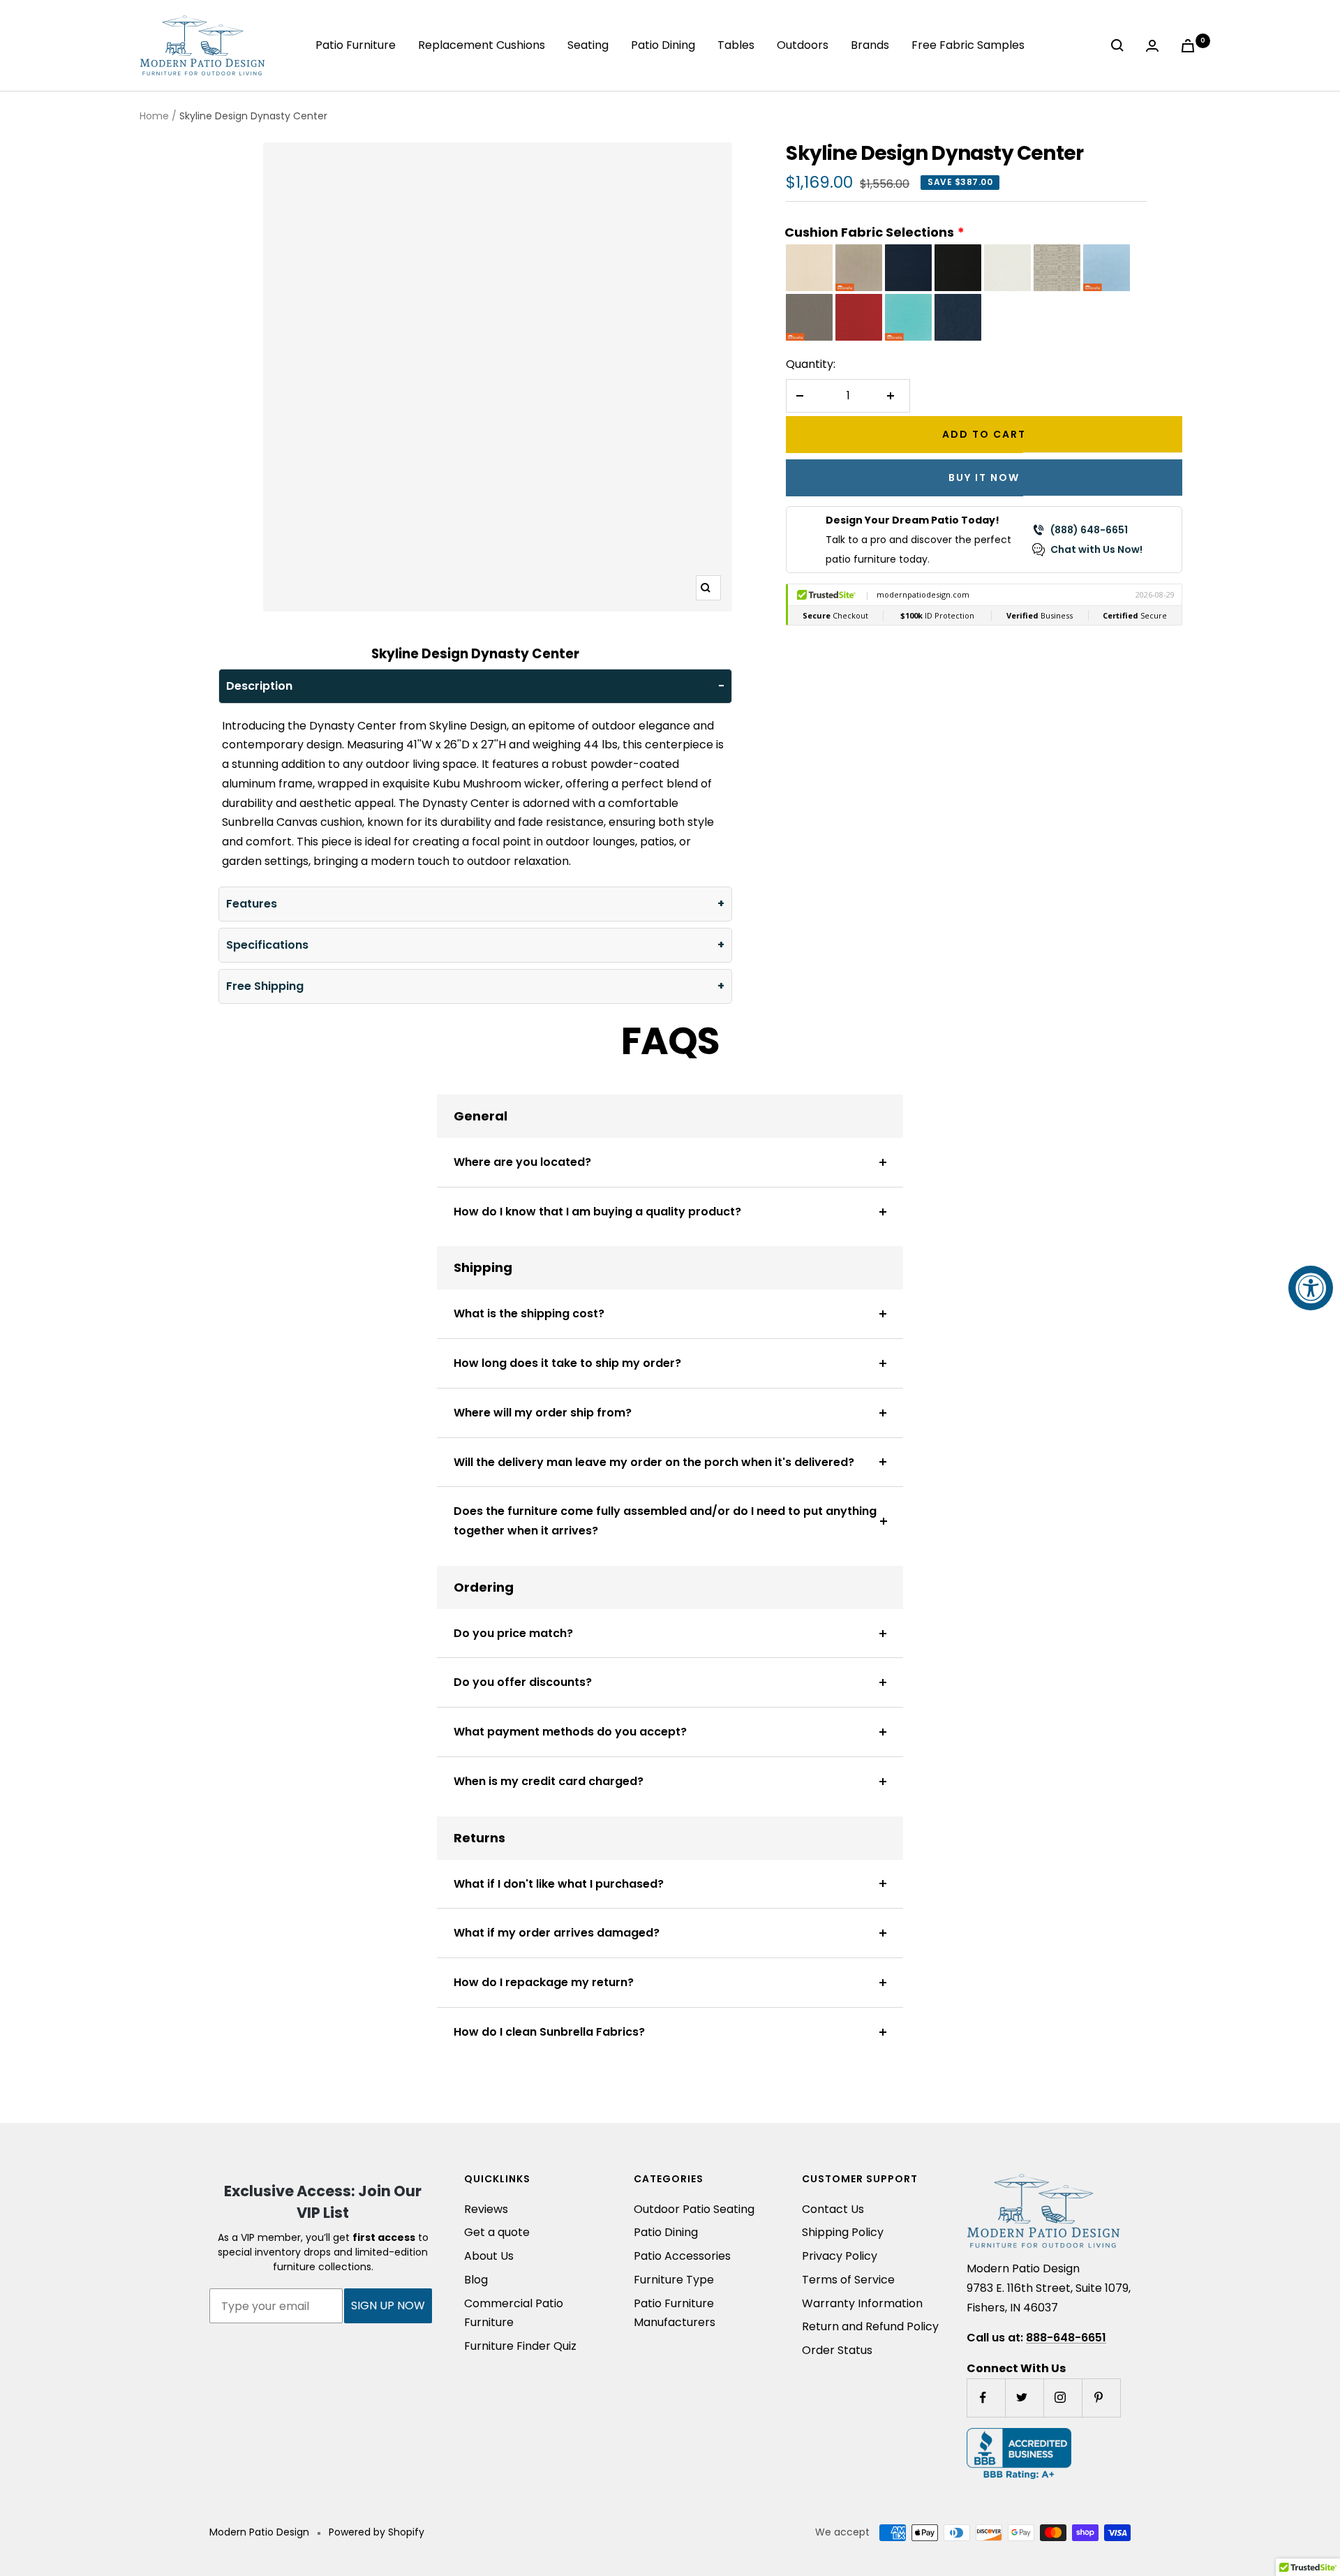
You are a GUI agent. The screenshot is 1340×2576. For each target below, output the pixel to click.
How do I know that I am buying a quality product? (597, 1212)
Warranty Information (862, 2303)
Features (252, 904)
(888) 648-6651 (1089, 530)
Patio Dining (663, 45)
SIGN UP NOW (388, 2305)
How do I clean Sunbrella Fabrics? (549, 2032)
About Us (489, 2256)
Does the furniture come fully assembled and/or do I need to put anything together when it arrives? (665, 1521)
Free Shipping (265, 986)
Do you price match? (513, 1633)
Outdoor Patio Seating (694, 2209)
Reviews (486, 2209)
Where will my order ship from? (543, 1413)
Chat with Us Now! (1096, 549)
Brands (870, 45)
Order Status (837, 2350)
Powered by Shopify (377, 2532)
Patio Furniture (356, 45)
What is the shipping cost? (529, 1313)
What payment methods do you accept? (570, 1732)
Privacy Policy (840, 2256)
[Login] (1155, 46)
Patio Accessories (682, 2256)
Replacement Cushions (482, 45)
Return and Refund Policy (870, 2326)
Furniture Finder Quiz (520, 2346)
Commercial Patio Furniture (514, 2313)
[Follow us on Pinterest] (1101, 2398)
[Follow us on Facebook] (986, 2398)
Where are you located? (522, 1162)
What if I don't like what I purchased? (559, 1884)
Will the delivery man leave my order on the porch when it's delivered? (654, 1462)
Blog (476, 2280)
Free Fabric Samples (968, 45)
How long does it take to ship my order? (567, 1363)
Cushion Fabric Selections (869, 232)
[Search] (1120, 45)
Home (154, 116)
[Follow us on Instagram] (1063, 2398)
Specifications (267, 945)
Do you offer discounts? (523, 1682)
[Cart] (1191, 46)
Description (259, 686)
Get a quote (497, 2232)
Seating (588, 45)
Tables (736, 45)
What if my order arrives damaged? (557, 1933)
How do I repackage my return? (544, 1982)
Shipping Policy (843, 2232)
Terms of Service (848, 2280)
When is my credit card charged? (549, 1781)
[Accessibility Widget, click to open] (1311, 1288)
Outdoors (803, 45)
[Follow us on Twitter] (1024, 2398)
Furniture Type (674, 2280)
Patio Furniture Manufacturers (675, 2313)
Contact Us (833, 2209)
